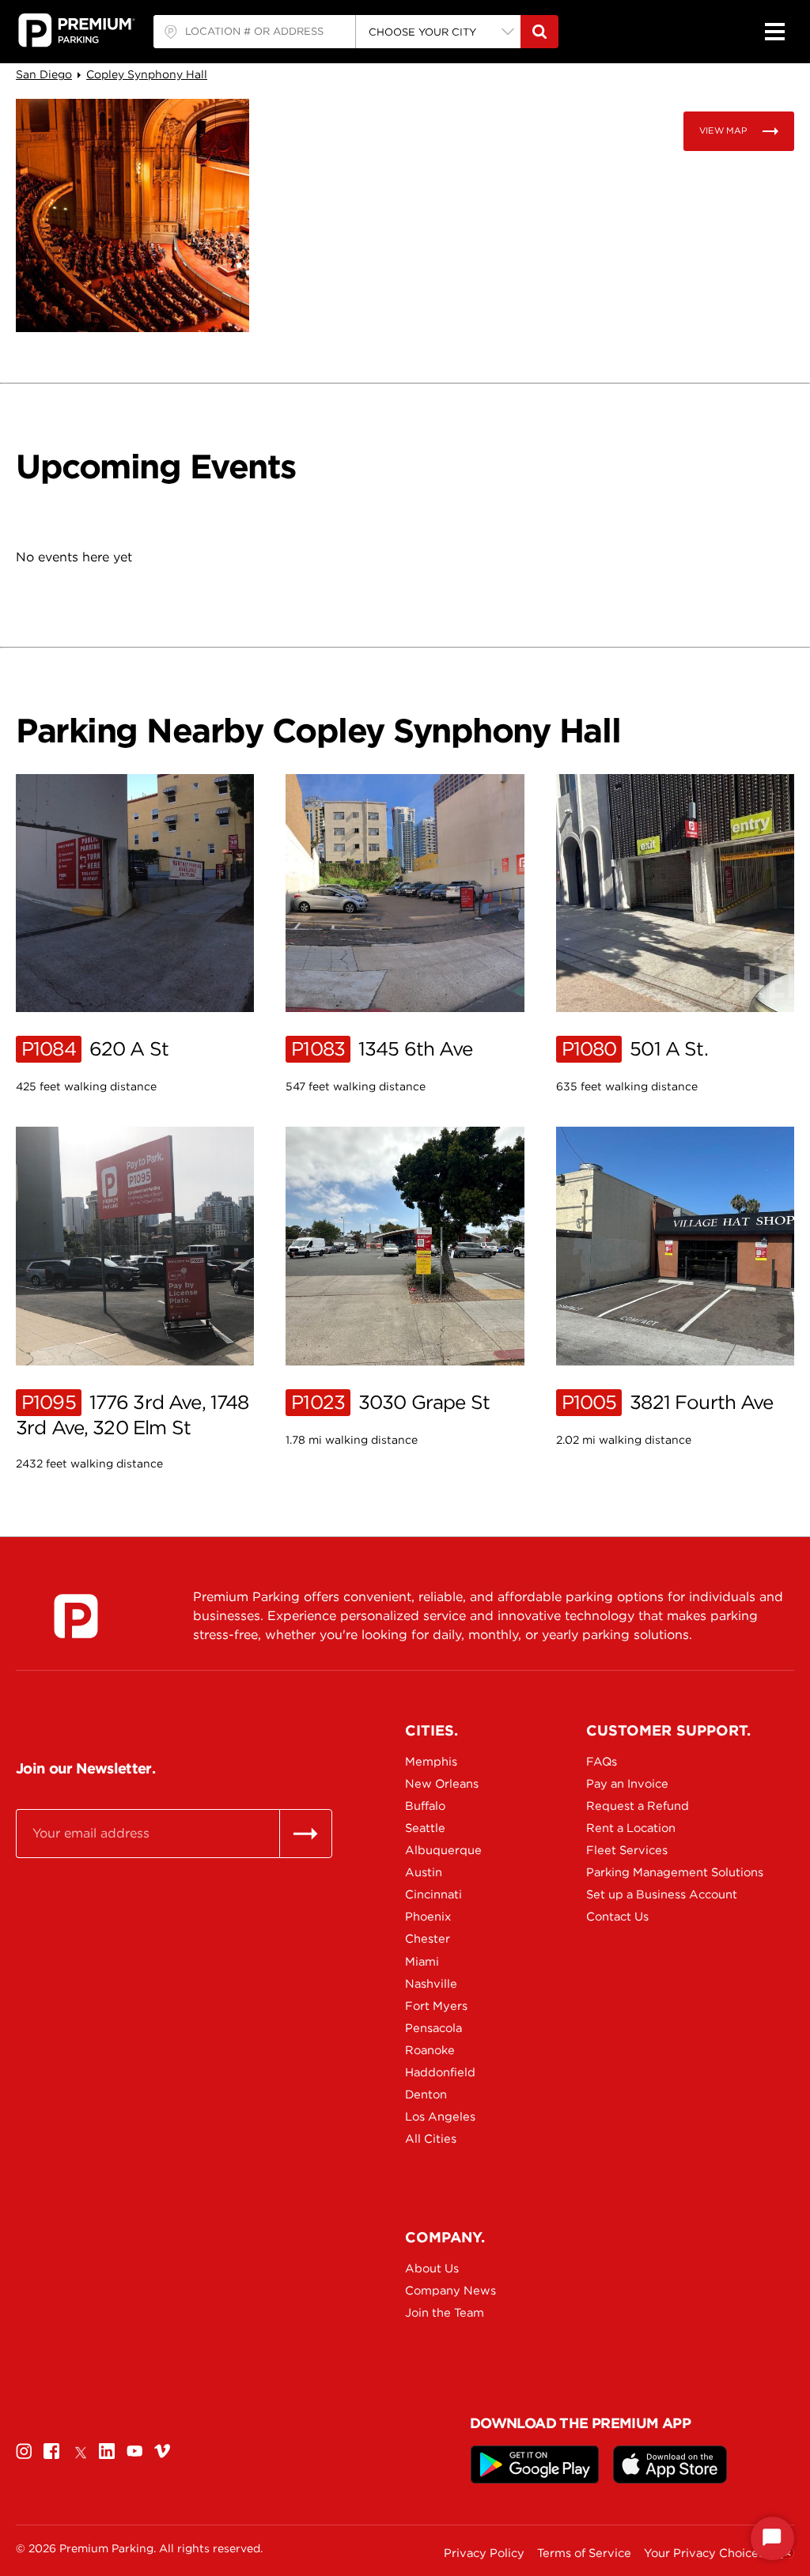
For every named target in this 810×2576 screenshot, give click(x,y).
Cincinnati (433, 1894)
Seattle (425, 1828)
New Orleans (442, 1784)
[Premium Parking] (76, 1616)
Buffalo (425, 1806)
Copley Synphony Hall (147, 74)
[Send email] (306, 1834)
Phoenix (428, 1917)
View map (723, 130)
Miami (422, 1962)
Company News (450, 2291)
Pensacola (433, 2028)
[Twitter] (79, 2451)
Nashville (431, 1984)
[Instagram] (24, 2451)
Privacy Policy (484, 2553)
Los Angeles (440, 2117)
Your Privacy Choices (704, 2553)
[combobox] (254, 32)
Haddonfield (440, 2072)
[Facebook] (51, 2451)
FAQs (602, 1762)
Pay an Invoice (627, 1784)
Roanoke (430, 2050)
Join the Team (445, 2313)
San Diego (44, 74)
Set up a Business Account (642, 1894)
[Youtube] (134, 2451)
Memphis (431, 1762)
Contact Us (617, 1917)
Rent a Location (631, 1828)
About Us (432, 2268)
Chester (428, 1939)
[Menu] (774, 32)
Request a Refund (638, 1806)
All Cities (431, 2139)
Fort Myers (436, 2006)
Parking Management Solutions (642, 1872)
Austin (424, 1872)
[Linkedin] (107, 2451)
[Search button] (539, 32)
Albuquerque (443, 1850)
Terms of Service (584, 2553)
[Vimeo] (162, 2451)
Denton (426, 2094)
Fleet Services (627, 1850)
